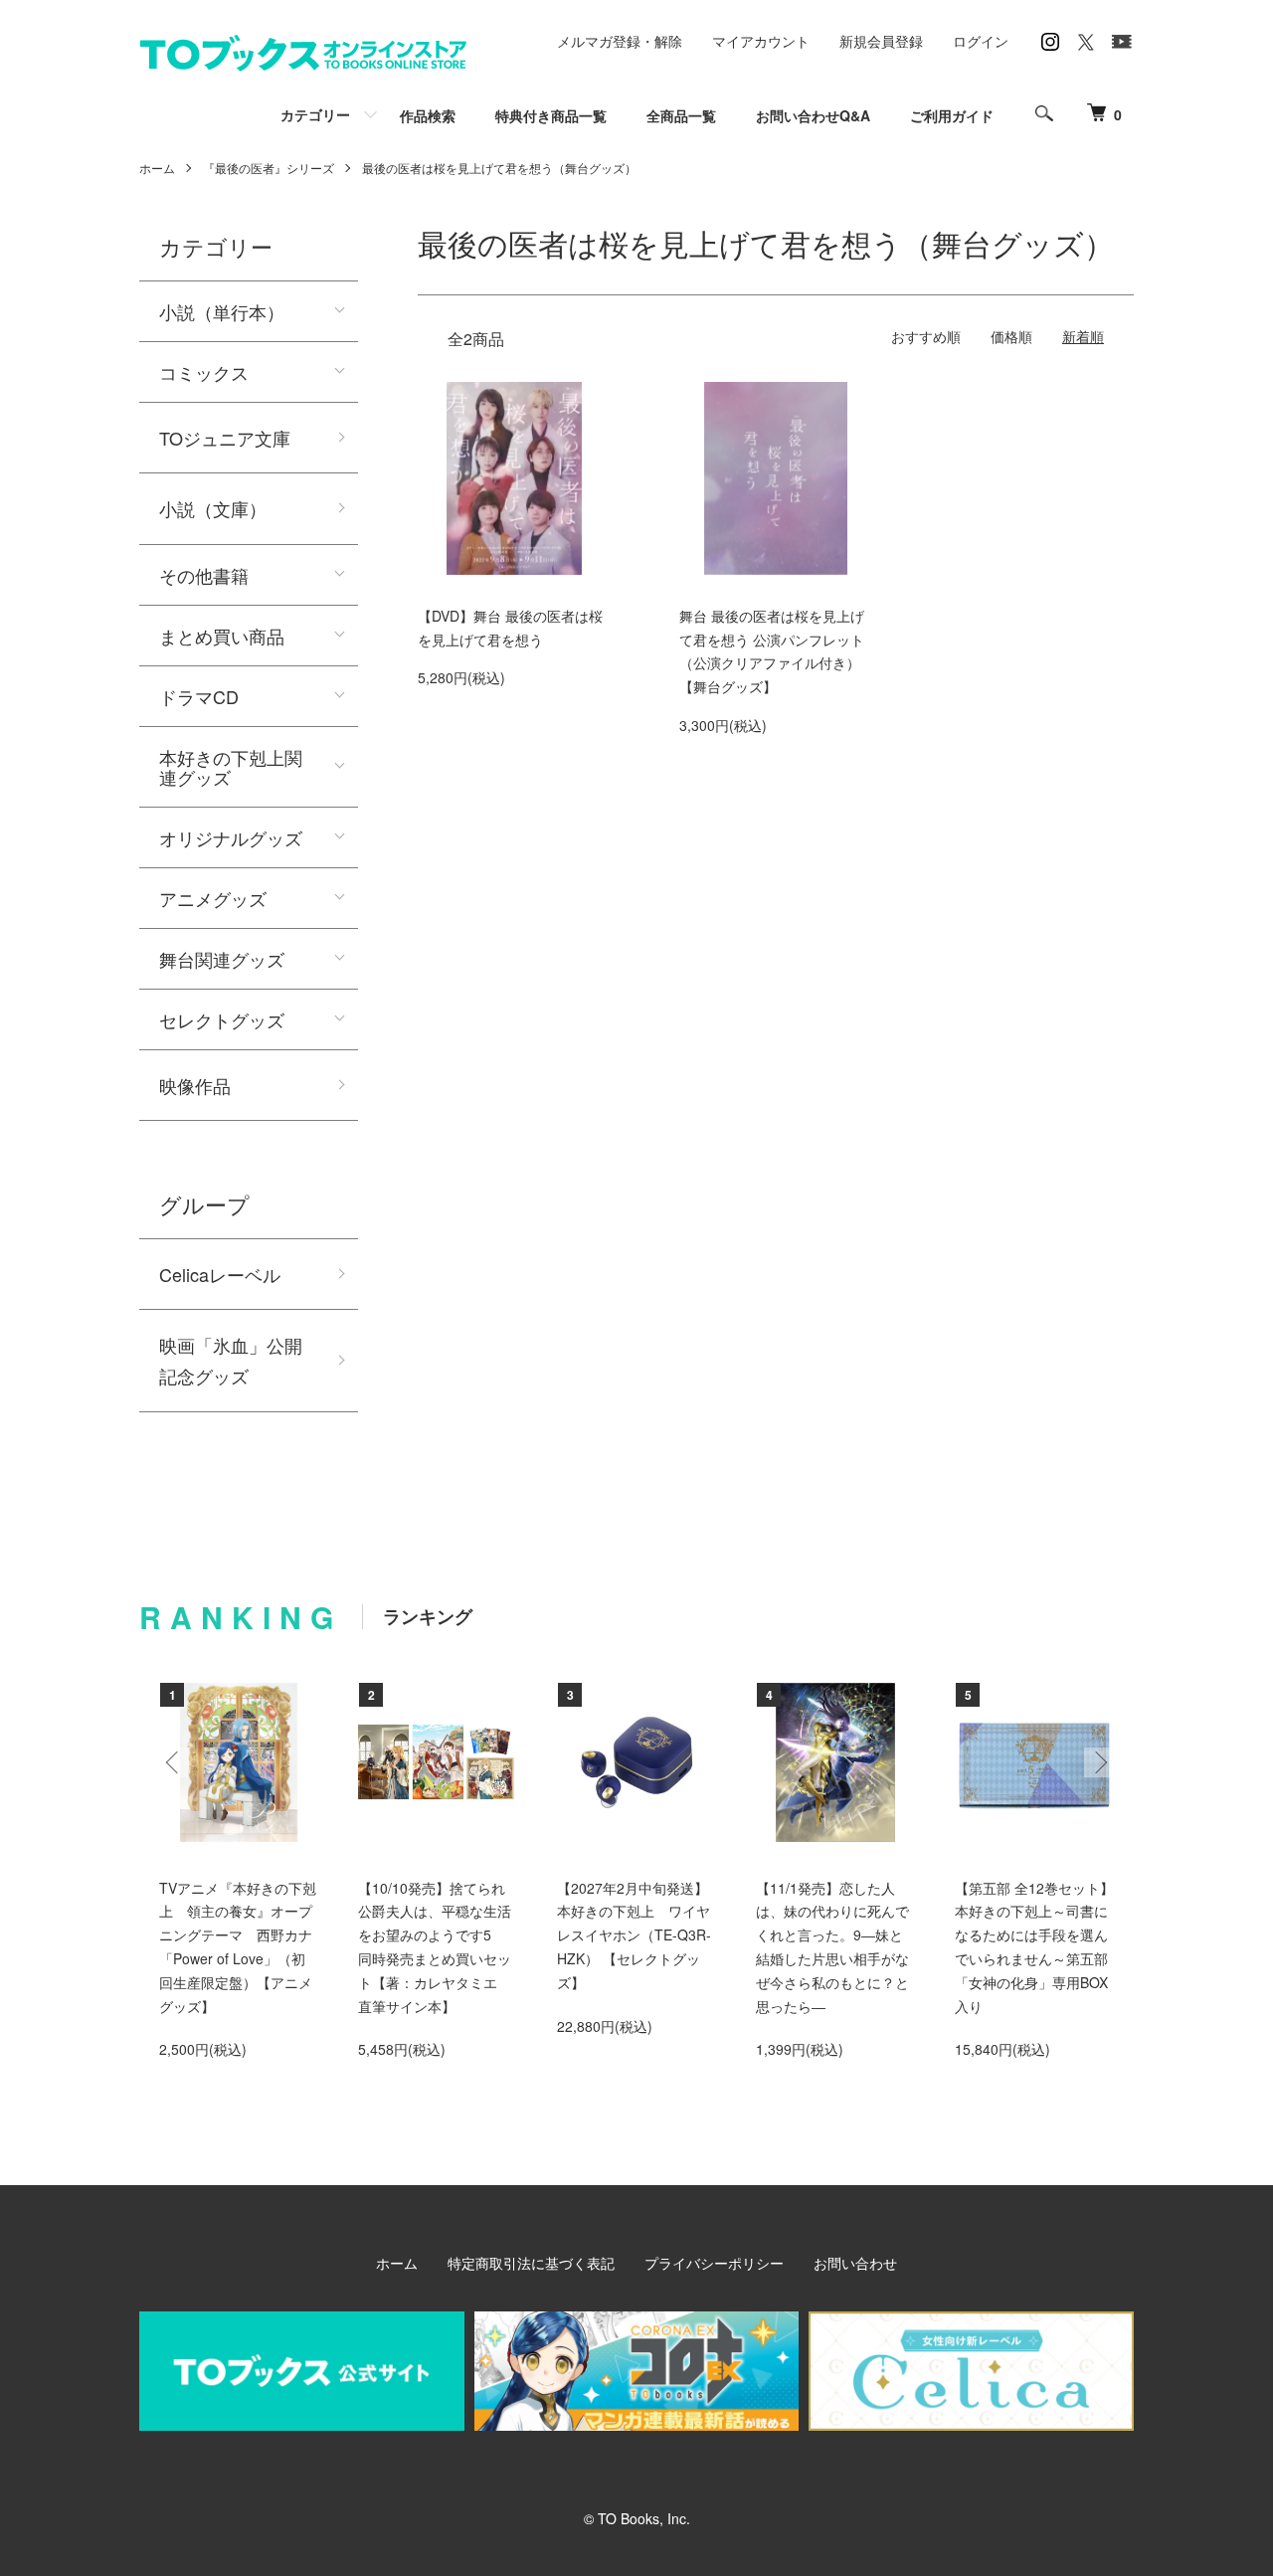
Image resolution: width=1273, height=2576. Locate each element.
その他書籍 (204, 575)
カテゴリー (315, 114)
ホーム (157, 168)
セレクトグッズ (222, 1019)
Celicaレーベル (220, 1274)
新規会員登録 (881, 41)
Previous (174, 1762)
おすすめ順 (926, 336)
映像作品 (195, 1085)
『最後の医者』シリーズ (269, 168)
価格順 (1011, 336)
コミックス (204, 372)
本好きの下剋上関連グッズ (231, 767)
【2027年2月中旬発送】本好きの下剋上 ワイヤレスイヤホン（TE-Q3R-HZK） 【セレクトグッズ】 (634, 1935)
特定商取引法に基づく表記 (531, 2263)
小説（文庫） (213, 508)
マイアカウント (761, 41)
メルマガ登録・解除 (620, 41)
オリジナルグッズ (231, 837)
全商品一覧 (681, 115)
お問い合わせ (855, 2263)
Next (1099, 1762)
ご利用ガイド (952, 115)
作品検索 (428, 115)
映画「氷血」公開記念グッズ (231, 1360)
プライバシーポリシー (714, 2263)
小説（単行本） (222, 311)
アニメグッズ (213, 898)
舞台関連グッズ (222, 959)
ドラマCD (199, 696)
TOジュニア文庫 (225, 438)
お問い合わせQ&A (813, 115)
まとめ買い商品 (222, 636)
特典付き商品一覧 (551, 115)
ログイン (981, 41)
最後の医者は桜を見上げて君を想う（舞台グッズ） (499, 168)
